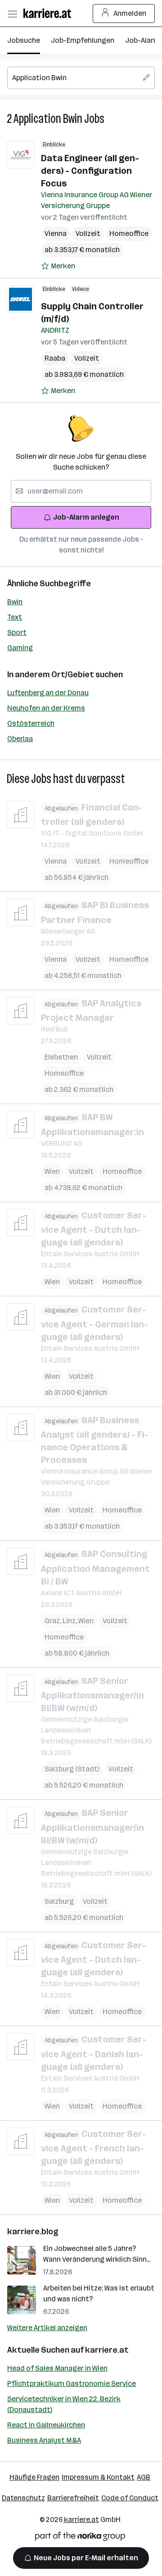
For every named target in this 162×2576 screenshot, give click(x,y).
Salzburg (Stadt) (72, 1769)
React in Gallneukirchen (46, 2425)
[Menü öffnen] (12, 14)
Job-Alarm (142, 40)
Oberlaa (20, 739)
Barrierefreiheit (73, 2498)
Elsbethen (61, 1057)
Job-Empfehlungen (83, 40)
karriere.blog (33, 2232)
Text (15, 617)
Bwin (15, 602)
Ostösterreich (31, 723)
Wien (52, 1171)
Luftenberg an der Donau (48, 693)
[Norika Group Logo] (80, 2538)
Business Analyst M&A (44, 2440)
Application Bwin (48, 119)
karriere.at (107, 2350)
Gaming (20, 648)
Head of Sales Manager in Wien (57, 2368)
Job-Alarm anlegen (86, 517)
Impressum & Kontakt (98, 2477)
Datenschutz (23, 2498)
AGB (144, 2477)
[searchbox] (81, 78)
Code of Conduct (130, 2498)
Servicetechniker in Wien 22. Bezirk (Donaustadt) (64, 2404)
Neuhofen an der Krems (46, 708)
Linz (70, 1621)
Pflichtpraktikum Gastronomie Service (72, 2384)
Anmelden (130, 13)
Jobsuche (24, 40)
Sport (17, 632)
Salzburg (59, 1901)
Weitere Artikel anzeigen (47, 2328)
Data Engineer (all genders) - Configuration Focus (90, 171)
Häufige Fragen (34, 2477)
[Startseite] (49, 13)
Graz (54, 1621)
